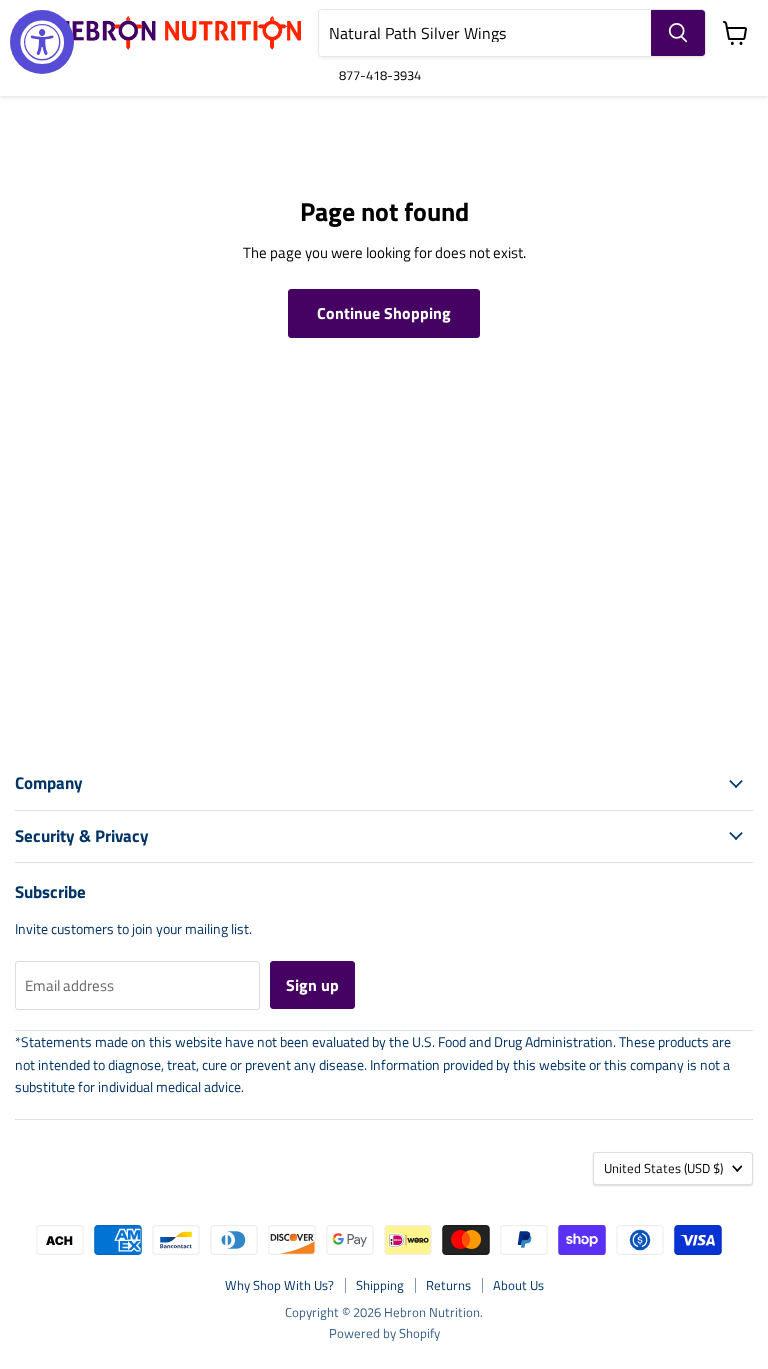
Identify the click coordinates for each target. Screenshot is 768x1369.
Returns (448, 1285)
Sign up (312, 985)
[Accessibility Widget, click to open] (42, 42)
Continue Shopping (384, 313)
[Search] (678, 33)
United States (663, 1168)
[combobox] (485, 33)
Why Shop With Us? (279, 1285)
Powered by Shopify (384, 1333)
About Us (518, 1285)
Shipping (380, 1285)
